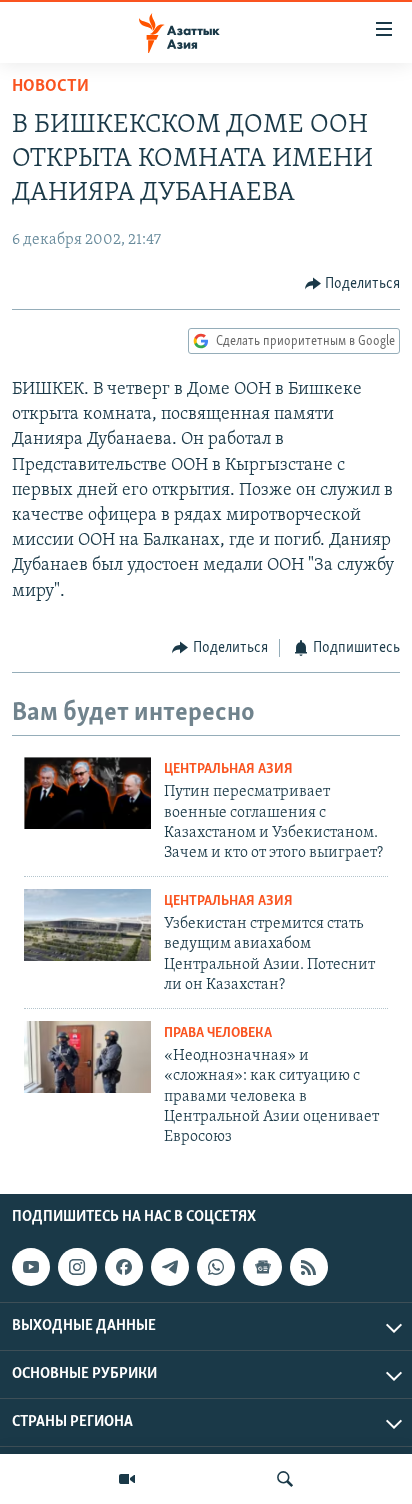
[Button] (353, 284)
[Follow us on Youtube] (31, 1267)
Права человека (218, 1033)
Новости (50, 87)
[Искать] (285, 1479)
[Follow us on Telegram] (170, 1267)
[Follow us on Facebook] (124, 1267)
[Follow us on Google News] (262, 1267)
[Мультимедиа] (127, 1479)
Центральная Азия (228, 769)
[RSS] (309, 1267)
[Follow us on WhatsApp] (216, 1267)
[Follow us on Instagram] (77, 1267)
